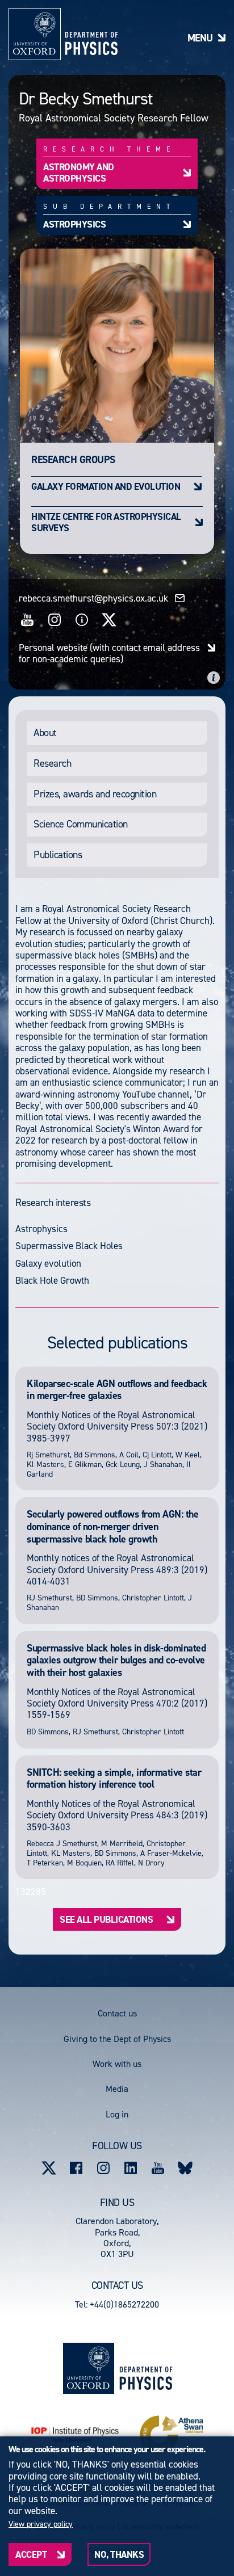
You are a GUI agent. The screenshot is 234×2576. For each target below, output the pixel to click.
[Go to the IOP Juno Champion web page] (75, 2435)
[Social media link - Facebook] (76, 2168)
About (45, 733)
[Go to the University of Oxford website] (89, 2368)
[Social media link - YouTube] (158, 2168)
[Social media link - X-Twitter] (49, 2168)
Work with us (117, 2064)
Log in (117, 2114)
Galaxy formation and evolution (106, 486)
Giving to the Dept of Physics (117, 2039)
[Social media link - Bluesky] (185, 2168)
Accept (31, 2554)
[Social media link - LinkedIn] (131, 2168)
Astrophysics (74, 224)
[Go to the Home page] (146, 2368)
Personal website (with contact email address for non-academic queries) (109, 654)
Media (117, 2089)
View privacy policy (41, 2524)
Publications (58, 855)
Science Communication (81, 824)
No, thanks (119, 2554)
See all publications (106, 1919)
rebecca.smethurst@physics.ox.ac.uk (93, 598)
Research (52, 763)
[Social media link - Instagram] (103, 2168)
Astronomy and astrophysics (79, 173)
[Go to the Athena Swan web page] (172, 2435)
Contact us (117, 2013)
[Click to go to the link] (27, 620)
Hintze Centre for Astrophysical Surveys (106, 522)
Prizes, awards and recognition (95, 794)
